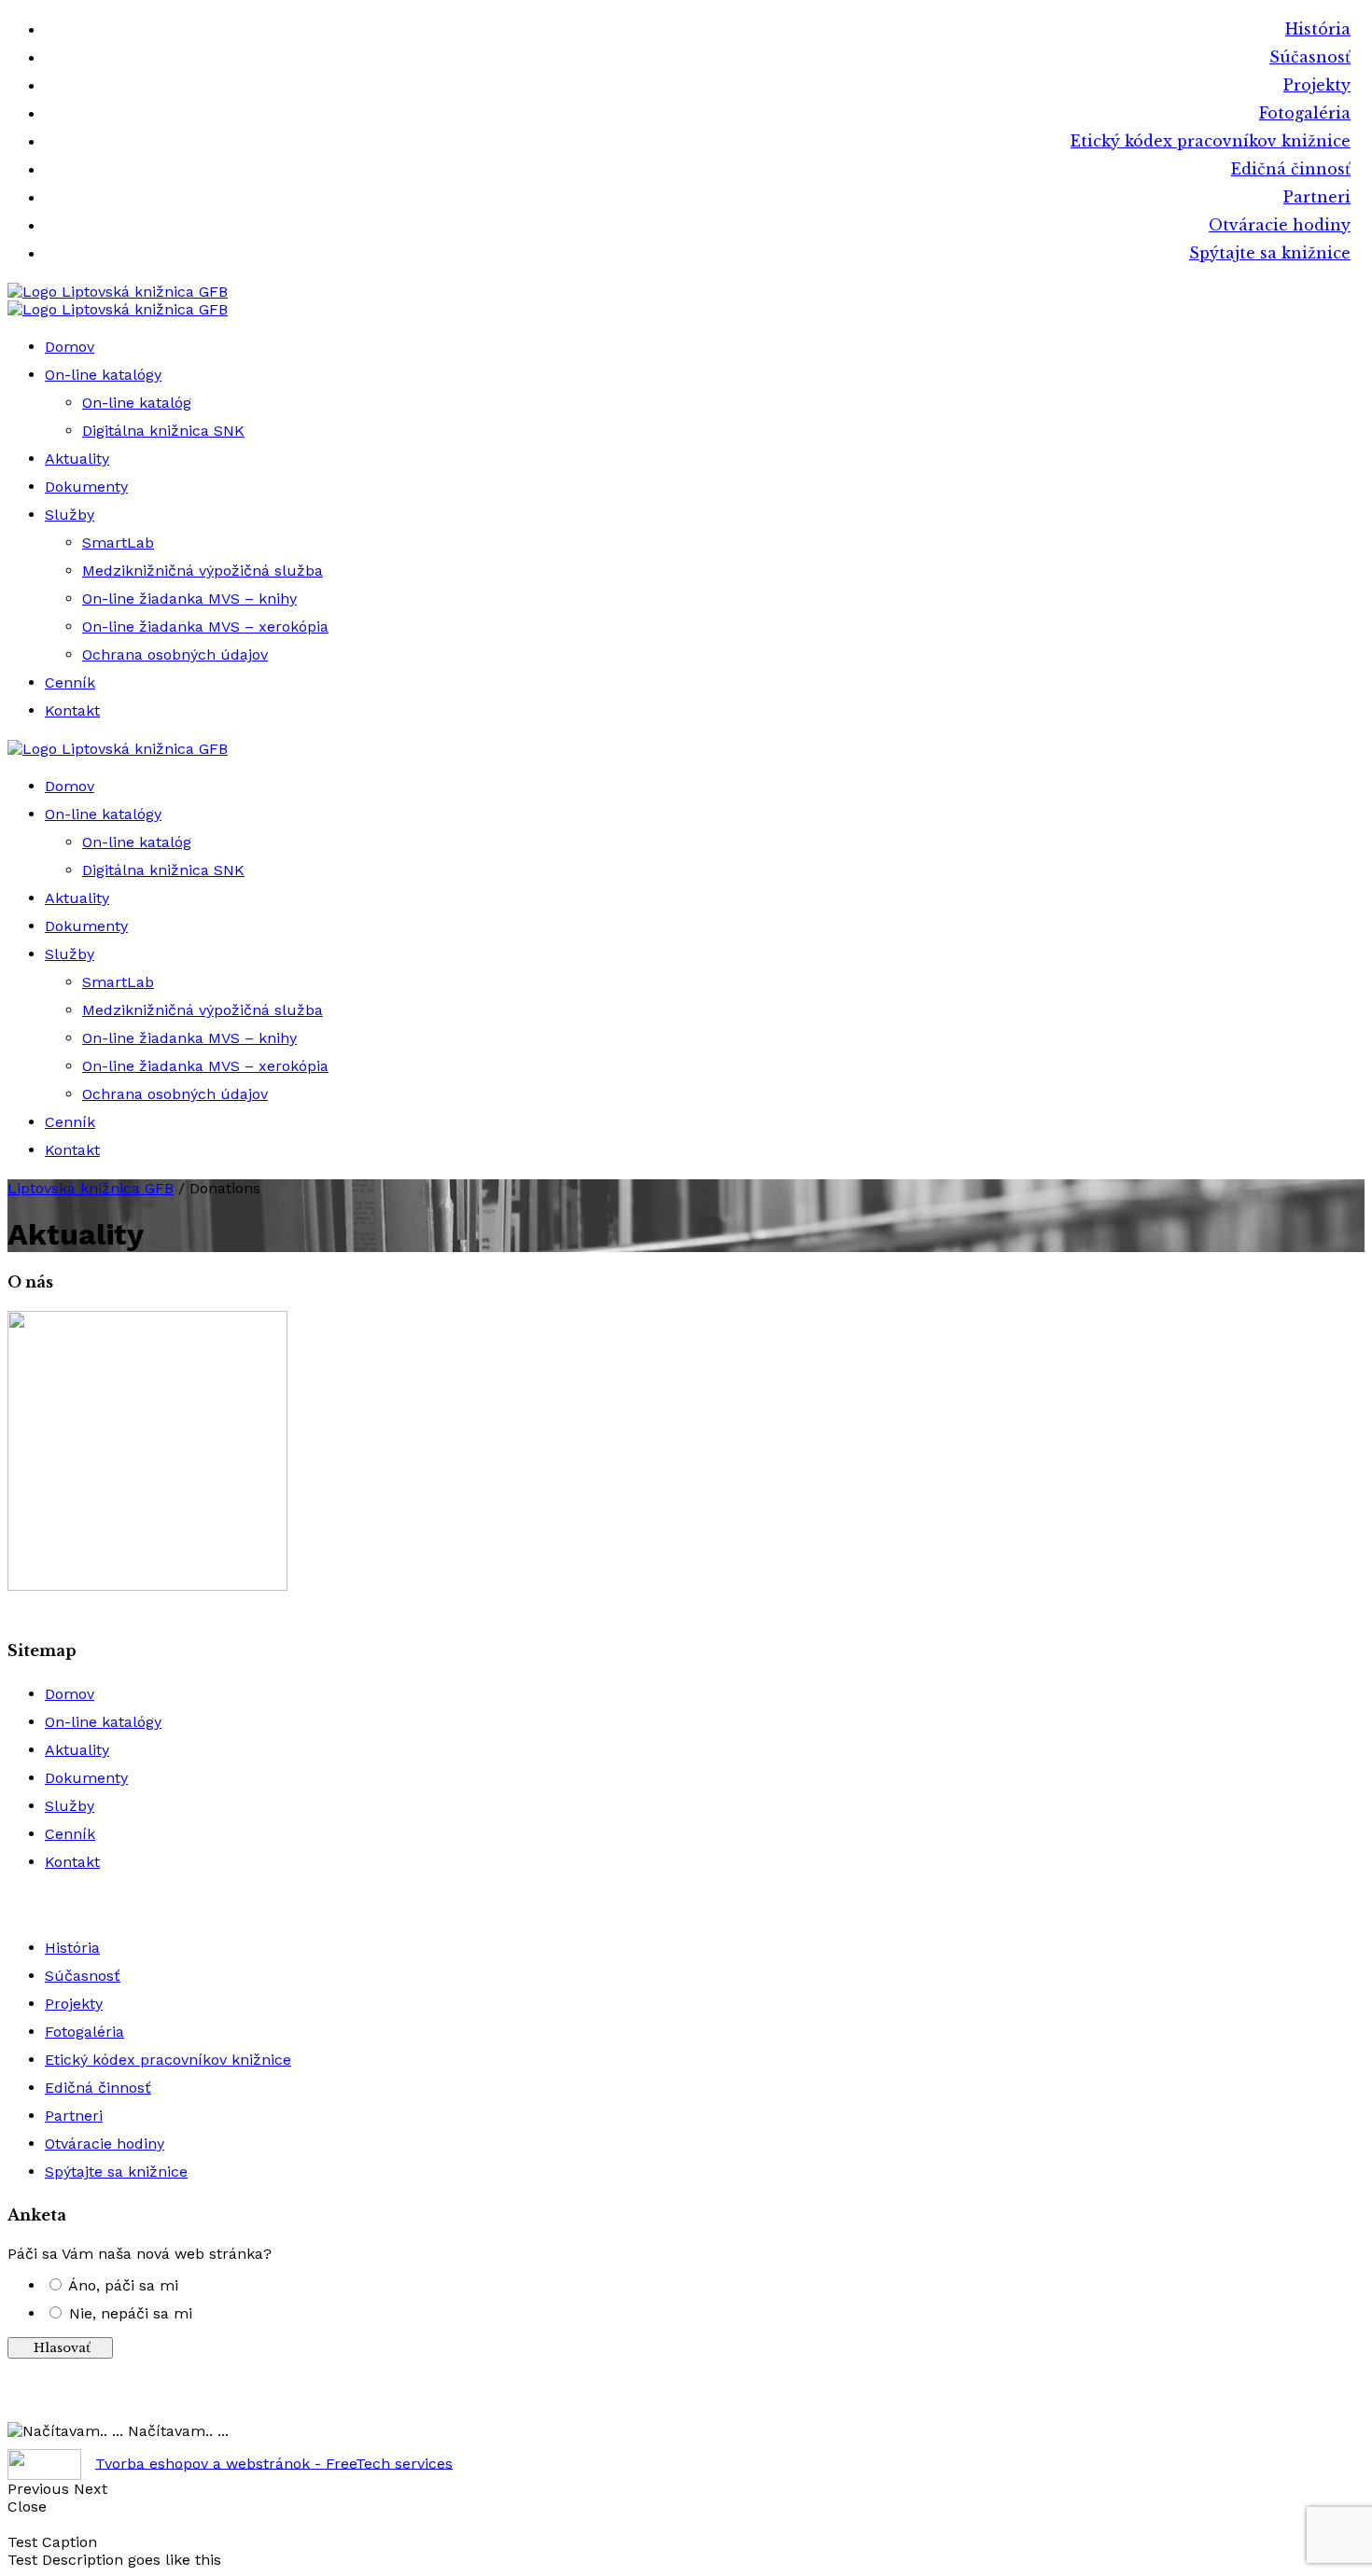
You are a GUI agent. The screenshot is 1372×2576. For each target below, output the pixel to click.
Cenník (70, 682)
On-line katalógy (103, 375)
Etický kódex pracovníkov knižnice (1211, 141)
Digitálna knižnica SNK (163, 431)
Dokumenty (86, 487)
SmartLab (118, 543)
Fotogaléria (1305, 113)
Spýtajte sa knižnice (1270, 253)
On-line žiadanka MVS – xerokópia (205, 627)
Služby (70, 515)
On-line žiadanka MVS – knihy (189, 599)
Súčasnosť (1310, 57)
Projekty (1317, 85)
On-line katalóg (137, 403)
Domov (70, 347)
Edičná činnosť (1291, 169)
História (1318, 29)
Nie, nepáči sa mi (131, 2313)
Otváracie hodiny (1280, 225)
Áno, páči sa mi (123, 2285)
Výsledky (686, 2404)
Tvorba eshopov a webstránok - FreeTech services (274, 2463)
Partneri (1317, 197)
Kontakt (72, 710)
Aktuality (77, 459)
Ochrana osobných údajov (175, 654)
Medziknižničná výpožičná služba (203, 571)
